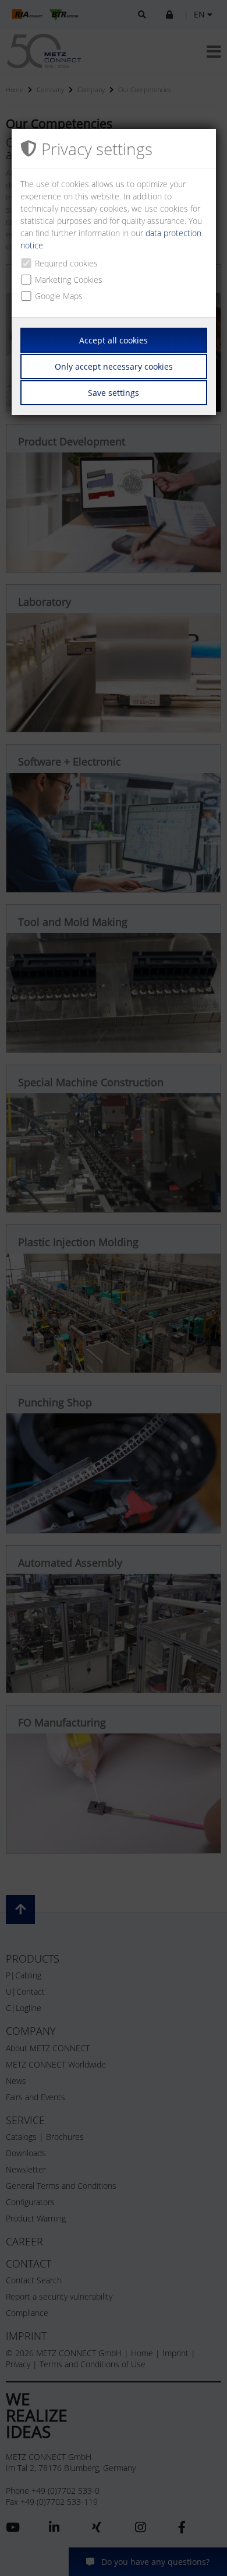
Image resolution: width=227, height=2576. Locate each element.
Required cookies (66, 263)
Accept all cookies (114, 340)
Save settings (114, 393)
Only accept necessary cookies (114, 366)
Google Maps (59, 296)
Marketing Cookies (69, 280)
